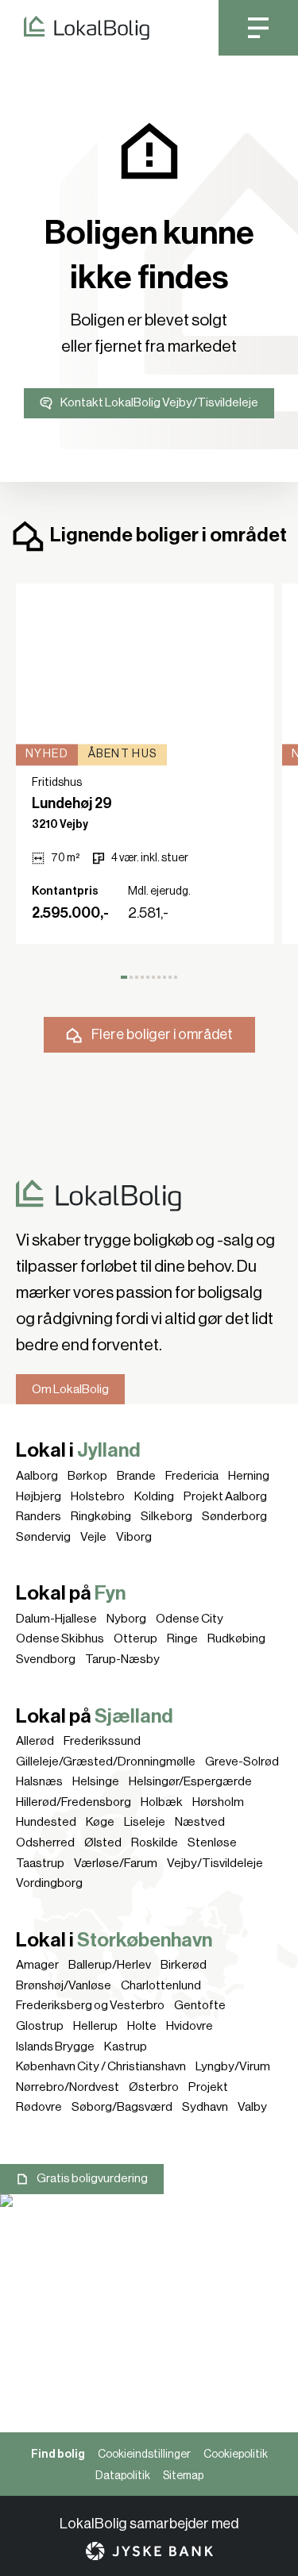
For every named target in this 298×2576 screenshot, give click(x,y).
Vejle (93, 1537)
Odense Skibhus (60, 1638)
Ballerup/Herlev (110, 1965)
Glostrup (40, 2026)
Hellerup (95, 2026)
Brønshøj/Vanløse (64, 1985)
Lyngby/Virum (233, 2066)
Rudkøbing (236, 1638)
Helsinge (96, 1781)
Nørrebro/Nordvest (68, 2087)
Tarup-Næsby (122, 1659)
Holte (142, 2026)
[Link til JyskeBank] (149, 2551)
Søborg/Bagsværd (122, 2107)
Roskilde (155, 1842)
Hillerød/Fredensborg (74, 1802)
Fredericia (192, 1476)
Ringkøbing (101, 1516)
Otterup (135, 1638)
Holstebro (98, 1496)
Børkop (87, 1476)
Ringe (182, 1638)
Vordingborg (49, 1883)
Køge (100, 1822)
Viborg (134, 1537)
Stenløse (212, 1842)
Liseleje (145, 1822)
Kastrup (126, 2047)
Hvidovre (190, 2026)
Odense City (190, 1619)
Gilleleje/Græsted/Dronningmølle (106, 1762)
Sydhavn (205, 2107)
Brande (136, 1476)
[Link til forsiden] (75, 28)
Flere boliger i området (162, 1034)
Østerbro (154, 2087)
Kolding (154, 1496)
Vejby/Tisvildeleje (215, 1863)
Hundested (46, 1822)
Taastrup (40, 1863)
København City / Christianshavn (101, 2066)
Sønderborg (234, 1516)
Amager (37, 1965)
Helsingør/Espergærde (190, 1781)
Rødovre (39, 2107)
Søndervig (43, 1537)
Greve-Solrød (242, 1762)
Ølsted (103, 1842)
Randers (39, 1516)
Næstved (200, 1822)
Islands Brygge (55, 2047)
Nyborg (126, 1619)
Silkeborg (166, 1516)
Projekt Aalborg (225, 1496)
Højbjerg (39, 1496)
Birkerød (184, 1965)
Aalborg (37, 1476)
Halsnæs (39, 1781)
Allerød (35, 1741)
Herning (249, 1476)
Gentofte (200, 2005)
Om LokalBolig (70, 1389)
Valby (252, 2107)
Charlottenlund (161, 1985)
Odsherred (45, 1842)
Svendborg (46, 1659)
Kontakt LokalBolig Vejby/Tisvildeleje (159, 402)
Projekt (208, 2087)
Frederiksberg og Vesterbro (90, 2005)
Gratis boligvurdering (92, 2178)
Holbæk (162, 1802)
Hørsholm (218, 1802)
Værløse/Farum (116, 1863)
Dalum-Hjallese (56, 1619)
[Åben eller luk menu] (258, 28)
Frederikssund (102, 1741)
